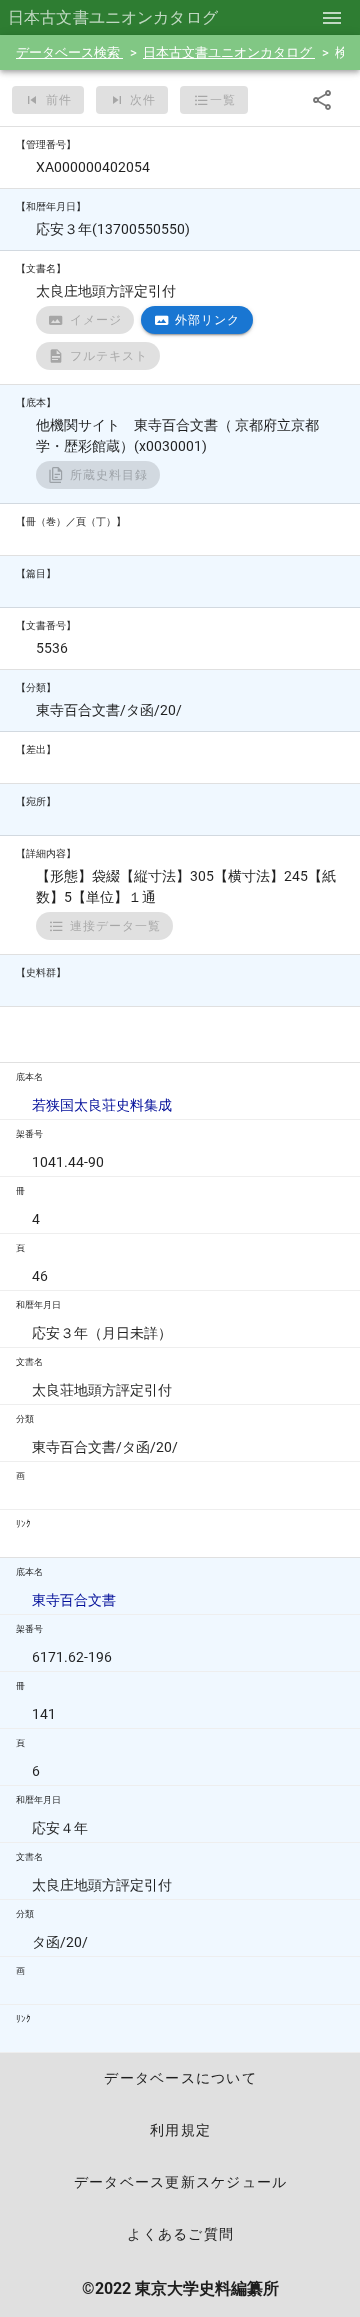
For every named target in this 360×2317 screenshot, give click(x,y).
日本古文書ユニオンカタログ (229, 52)
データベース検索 (69, 52)
